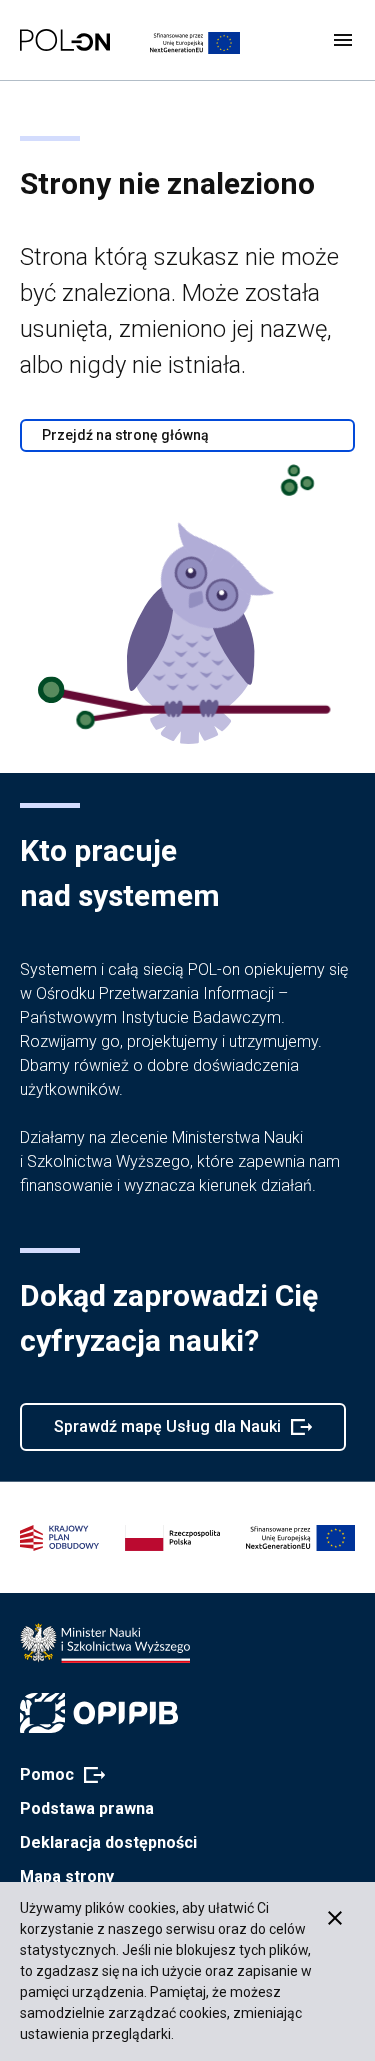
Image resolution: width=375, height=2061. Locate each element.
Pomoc (56, 1776)
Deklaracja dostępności (108, 1842)
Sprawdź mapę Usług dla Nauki (167, 1434)
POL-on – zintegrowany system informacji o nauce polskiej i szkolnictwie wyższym (65, 40)
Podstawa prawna (87, 1808)
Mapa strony (67, 1876)
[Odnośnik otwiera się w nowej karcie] (105, 1643)
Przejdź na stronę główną (125, 435)
